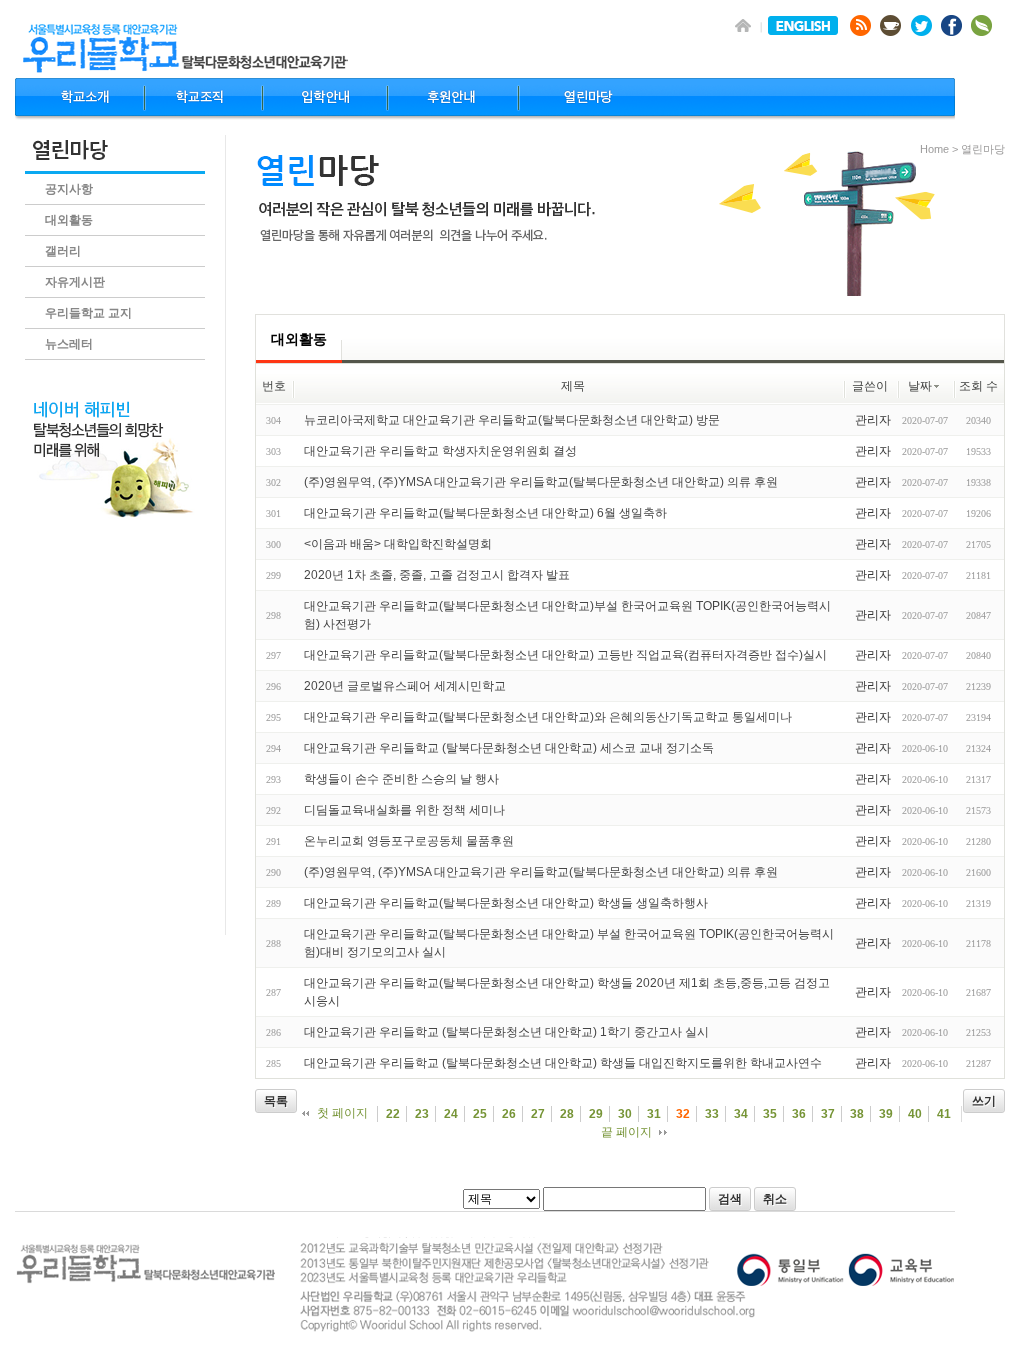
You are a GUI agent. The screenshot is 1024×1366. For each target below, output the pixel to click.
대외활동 (69, 220)
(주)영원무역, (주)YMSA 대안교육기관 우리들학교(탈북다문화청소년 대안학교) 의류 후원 (541, 482)
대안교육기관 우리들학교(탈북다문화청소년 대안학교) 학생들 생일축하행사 (506, 903)
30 (625, 1114)
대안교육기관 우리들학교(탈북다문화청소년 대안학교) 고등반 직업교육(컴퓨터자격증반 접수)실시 (565, 655)
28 (567, 1114)
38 (857, 1114)
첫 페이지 (342, 1113)
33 (712, 1114)
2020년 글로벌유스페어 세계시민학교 (405, 686)
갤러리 (63, 251)
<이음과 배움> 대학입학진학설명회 (398, 544)
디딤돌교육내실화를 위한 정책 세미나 (404, 810)
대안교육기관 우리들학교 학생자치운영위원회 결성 (440, 451)
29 (596, 1114)
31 (654, 1114)
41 (944, 1114)
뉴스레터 (69, 344)
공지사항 (69, 189)
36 (799, 1114)
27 (538, 1114)
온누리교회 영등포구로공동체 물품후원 (409, 841)
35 (770, 1114)
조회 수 (978, 386)
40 (915, 1114)
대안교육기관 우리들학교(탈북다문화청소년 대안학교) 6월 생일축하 (485, 513)
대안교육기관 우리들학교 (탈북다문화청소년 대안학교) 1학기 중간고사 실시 (506, 1032)
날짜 (920, 386)
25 (480, 1114)
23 (422, 1114)
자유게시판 (75, 282)
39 (886, 1114)
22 (393, 1114)
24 (451, 1114)
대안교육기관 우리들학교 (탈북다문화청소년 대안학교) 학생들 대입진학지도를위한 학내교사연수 (563, 1063)
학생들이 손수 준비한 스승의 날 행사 (401, 779)
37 (828, 1114)
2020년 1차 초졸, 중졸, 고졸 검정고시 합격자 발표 (437, 575)
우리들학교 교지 (88, 313)
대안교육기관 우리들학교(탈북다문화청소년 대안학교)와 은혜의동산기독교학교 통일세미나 (548, 717)
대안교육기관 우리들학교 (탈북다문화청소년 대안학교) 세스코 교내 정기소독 (509, 748)
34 (741, 1114)
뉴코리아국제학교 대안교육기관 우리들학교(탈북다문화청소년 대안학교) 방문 (512, 420)
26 (509, 1114)
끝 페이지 (626, 1132)
